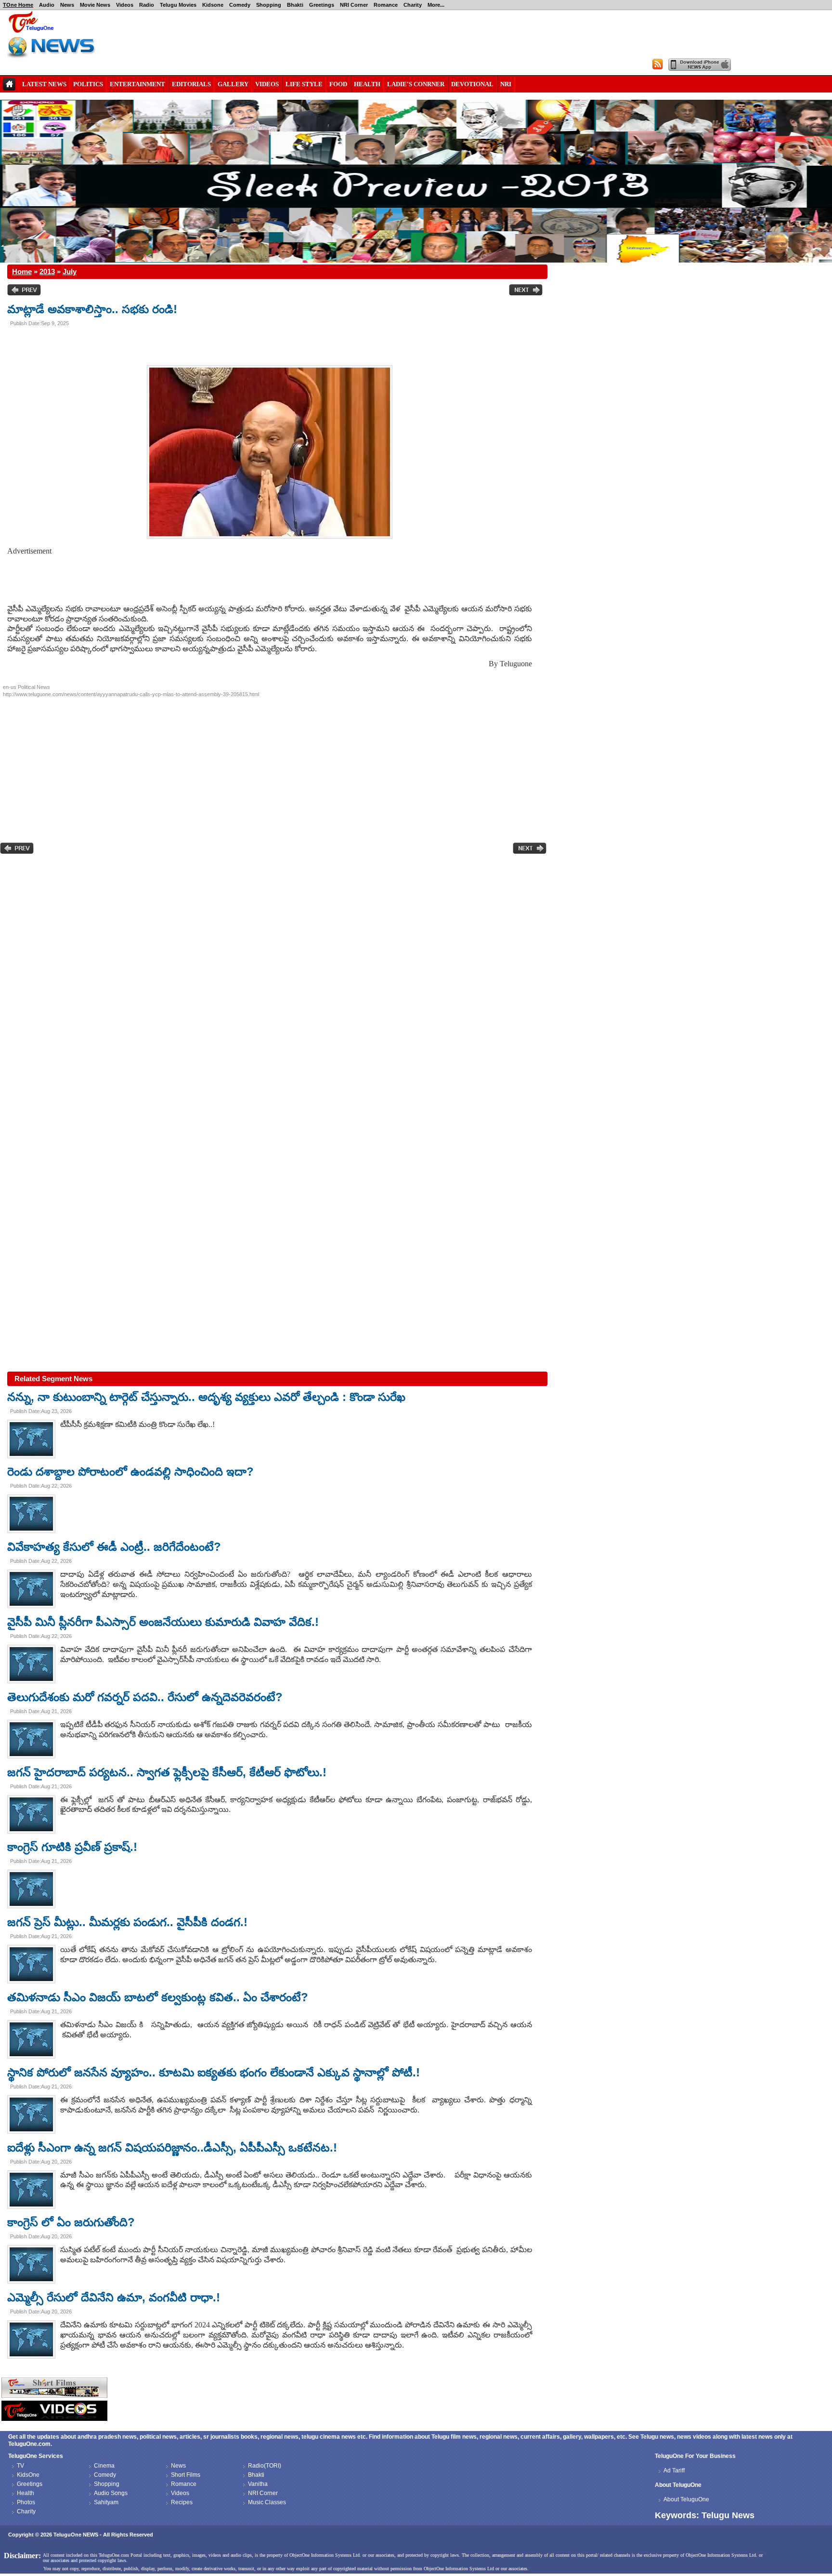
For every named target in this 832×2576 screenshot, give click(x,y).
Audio (47, 5)
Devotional (472, 84)
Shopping (269, 5)
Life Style (304, 84)
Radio (147, 5)
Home (22, 271)
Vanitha (258, 2484)
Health (367, 84)
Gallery (233, 84)
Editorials (191, 84)
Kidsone (213, 5)
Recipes (182, 2502)
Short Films (186, 2475)
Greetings (322, 5)
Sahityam (106, 2502)
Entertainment (137, 84)
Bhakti (295, 5)
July (70, 271)
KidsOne (28, 2475)
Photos (26, 2502)
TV (20, 2466)
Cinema (104, 2466)
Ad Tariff (674, 2470)
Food (338, 84)
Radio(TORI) (265, 2466)
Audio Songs (111, 2493)
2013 (47, 271)
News (67, 5)
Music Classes (267, 2502)
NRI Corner (354, 5)
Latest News (44, 84)
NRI (506, 84)
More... (436, 5)
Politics (88, 84)
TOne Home (18, 5)
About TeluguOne (686, 2499)
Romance (386, 5)
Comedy (240, 5)
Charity (413, 5)
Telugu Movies (178, 5)
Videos (125, 5)
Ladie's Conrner (416, 84)
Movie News (95, 5)
